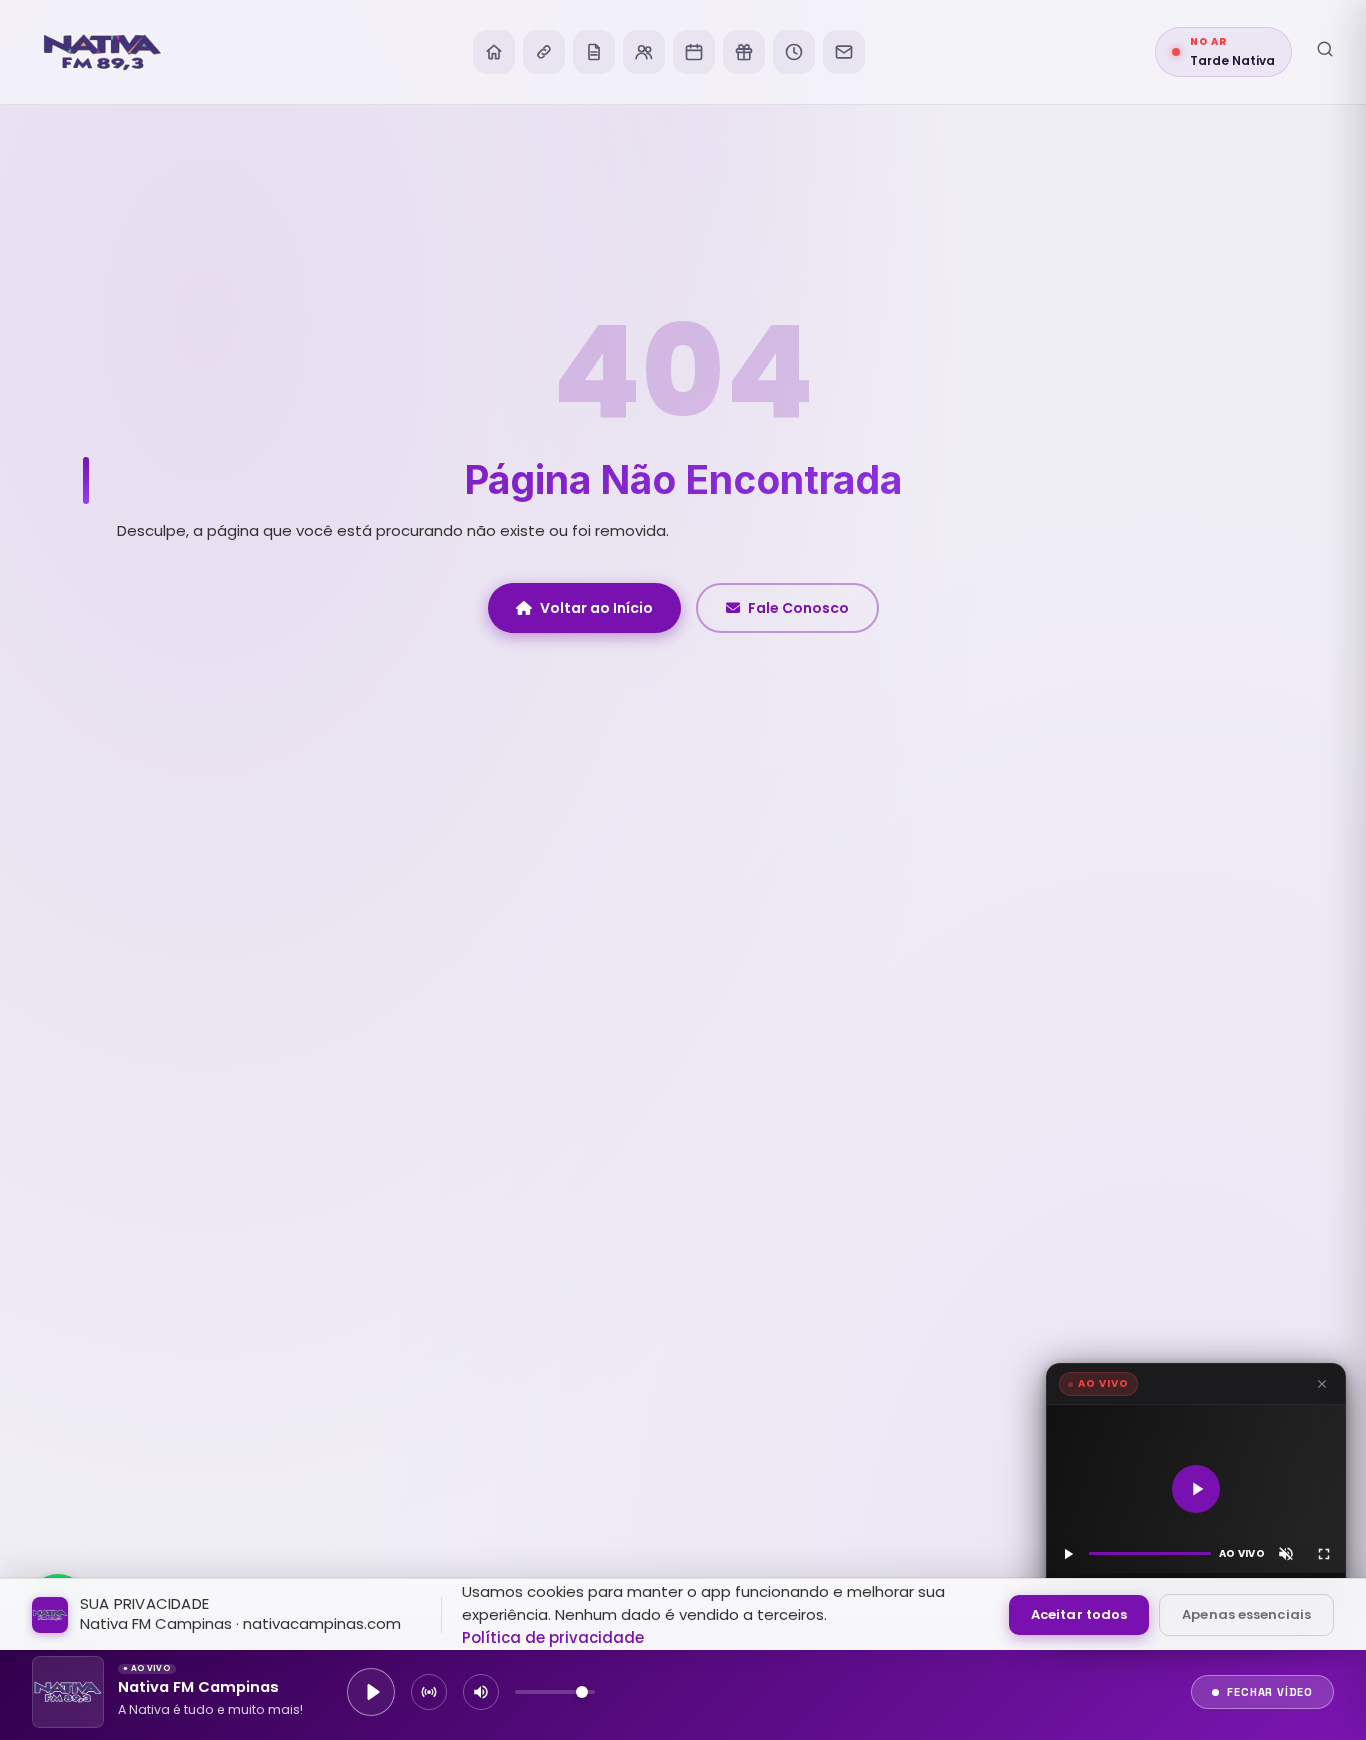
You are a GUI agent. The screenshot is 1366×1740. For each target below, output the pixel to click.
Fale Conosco (798, 608)
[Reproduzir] (1196, 1489)
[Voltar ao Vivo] (429, 1692)
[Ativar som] (1286, 1554)
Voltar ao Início (596, 608)
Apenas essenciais (1246, 1614)
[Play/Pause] (371, 1692)
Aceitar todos (1079, 1614)
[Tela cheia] (1324, 1554)
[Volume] (481, 1692)
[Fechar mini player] (1322, 1384)
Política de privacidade (553, 1637)
